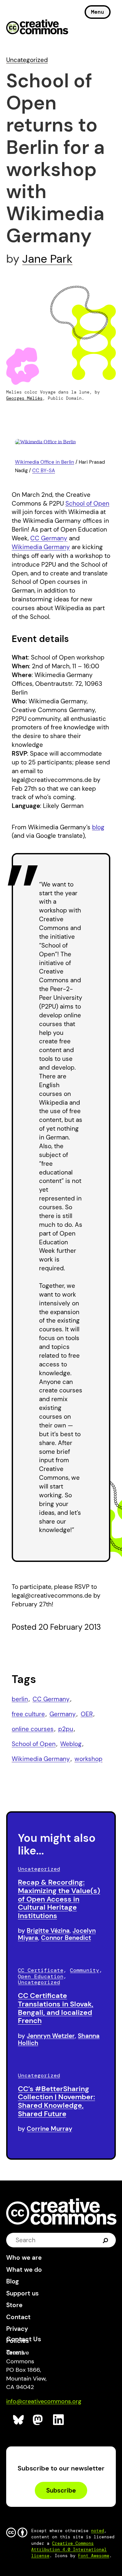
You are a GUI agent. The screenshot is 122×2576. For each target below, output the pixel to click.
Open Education (41, 1976)
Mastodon (39, 2420)
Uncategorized (27, 60)
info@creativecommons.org (44, 2401)
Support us (22, 2293)
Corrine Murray (49, 2129)
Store (14, 2305)
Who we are (24, 2258)
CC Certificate (41, 1970)
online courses (33, 1729)
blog (98, 827)
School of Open (87, 503)
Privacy (17, 2329)
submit (106, 2240)
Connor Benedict (66, 1938)
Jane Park (47, 259)
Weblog (71, 1744)
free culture (28, 1714)
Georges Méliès (24, 398)
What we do (24, 2270)
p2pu (66, 1729)
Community (85, 1970)
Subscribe (61, 2490)
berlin (20, 1699)
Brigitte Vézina (48, 1931)
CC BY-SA (44, 471)
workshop (88, 1759)
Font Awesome (94, 2556)
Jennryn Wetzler (51, 2036)
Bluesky (19, 2420)
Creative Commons (37, 28)
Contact (18, 2317)
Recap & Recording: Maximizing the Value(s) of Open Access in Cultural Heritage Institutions (59, 1899)
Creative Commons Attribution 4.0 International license (69, 2550)
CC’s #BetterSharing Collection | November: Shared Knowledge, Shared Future (56, 2101)
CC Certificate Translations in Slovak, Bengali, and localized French (56, 2008)
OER (87, 1714)
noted (98, 2531)
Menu (98, 12)
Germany (63, 1714)
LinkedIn (59, 2420)
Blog (13, 2281)
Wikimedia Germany (41, 547)
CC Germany (49, 538)
